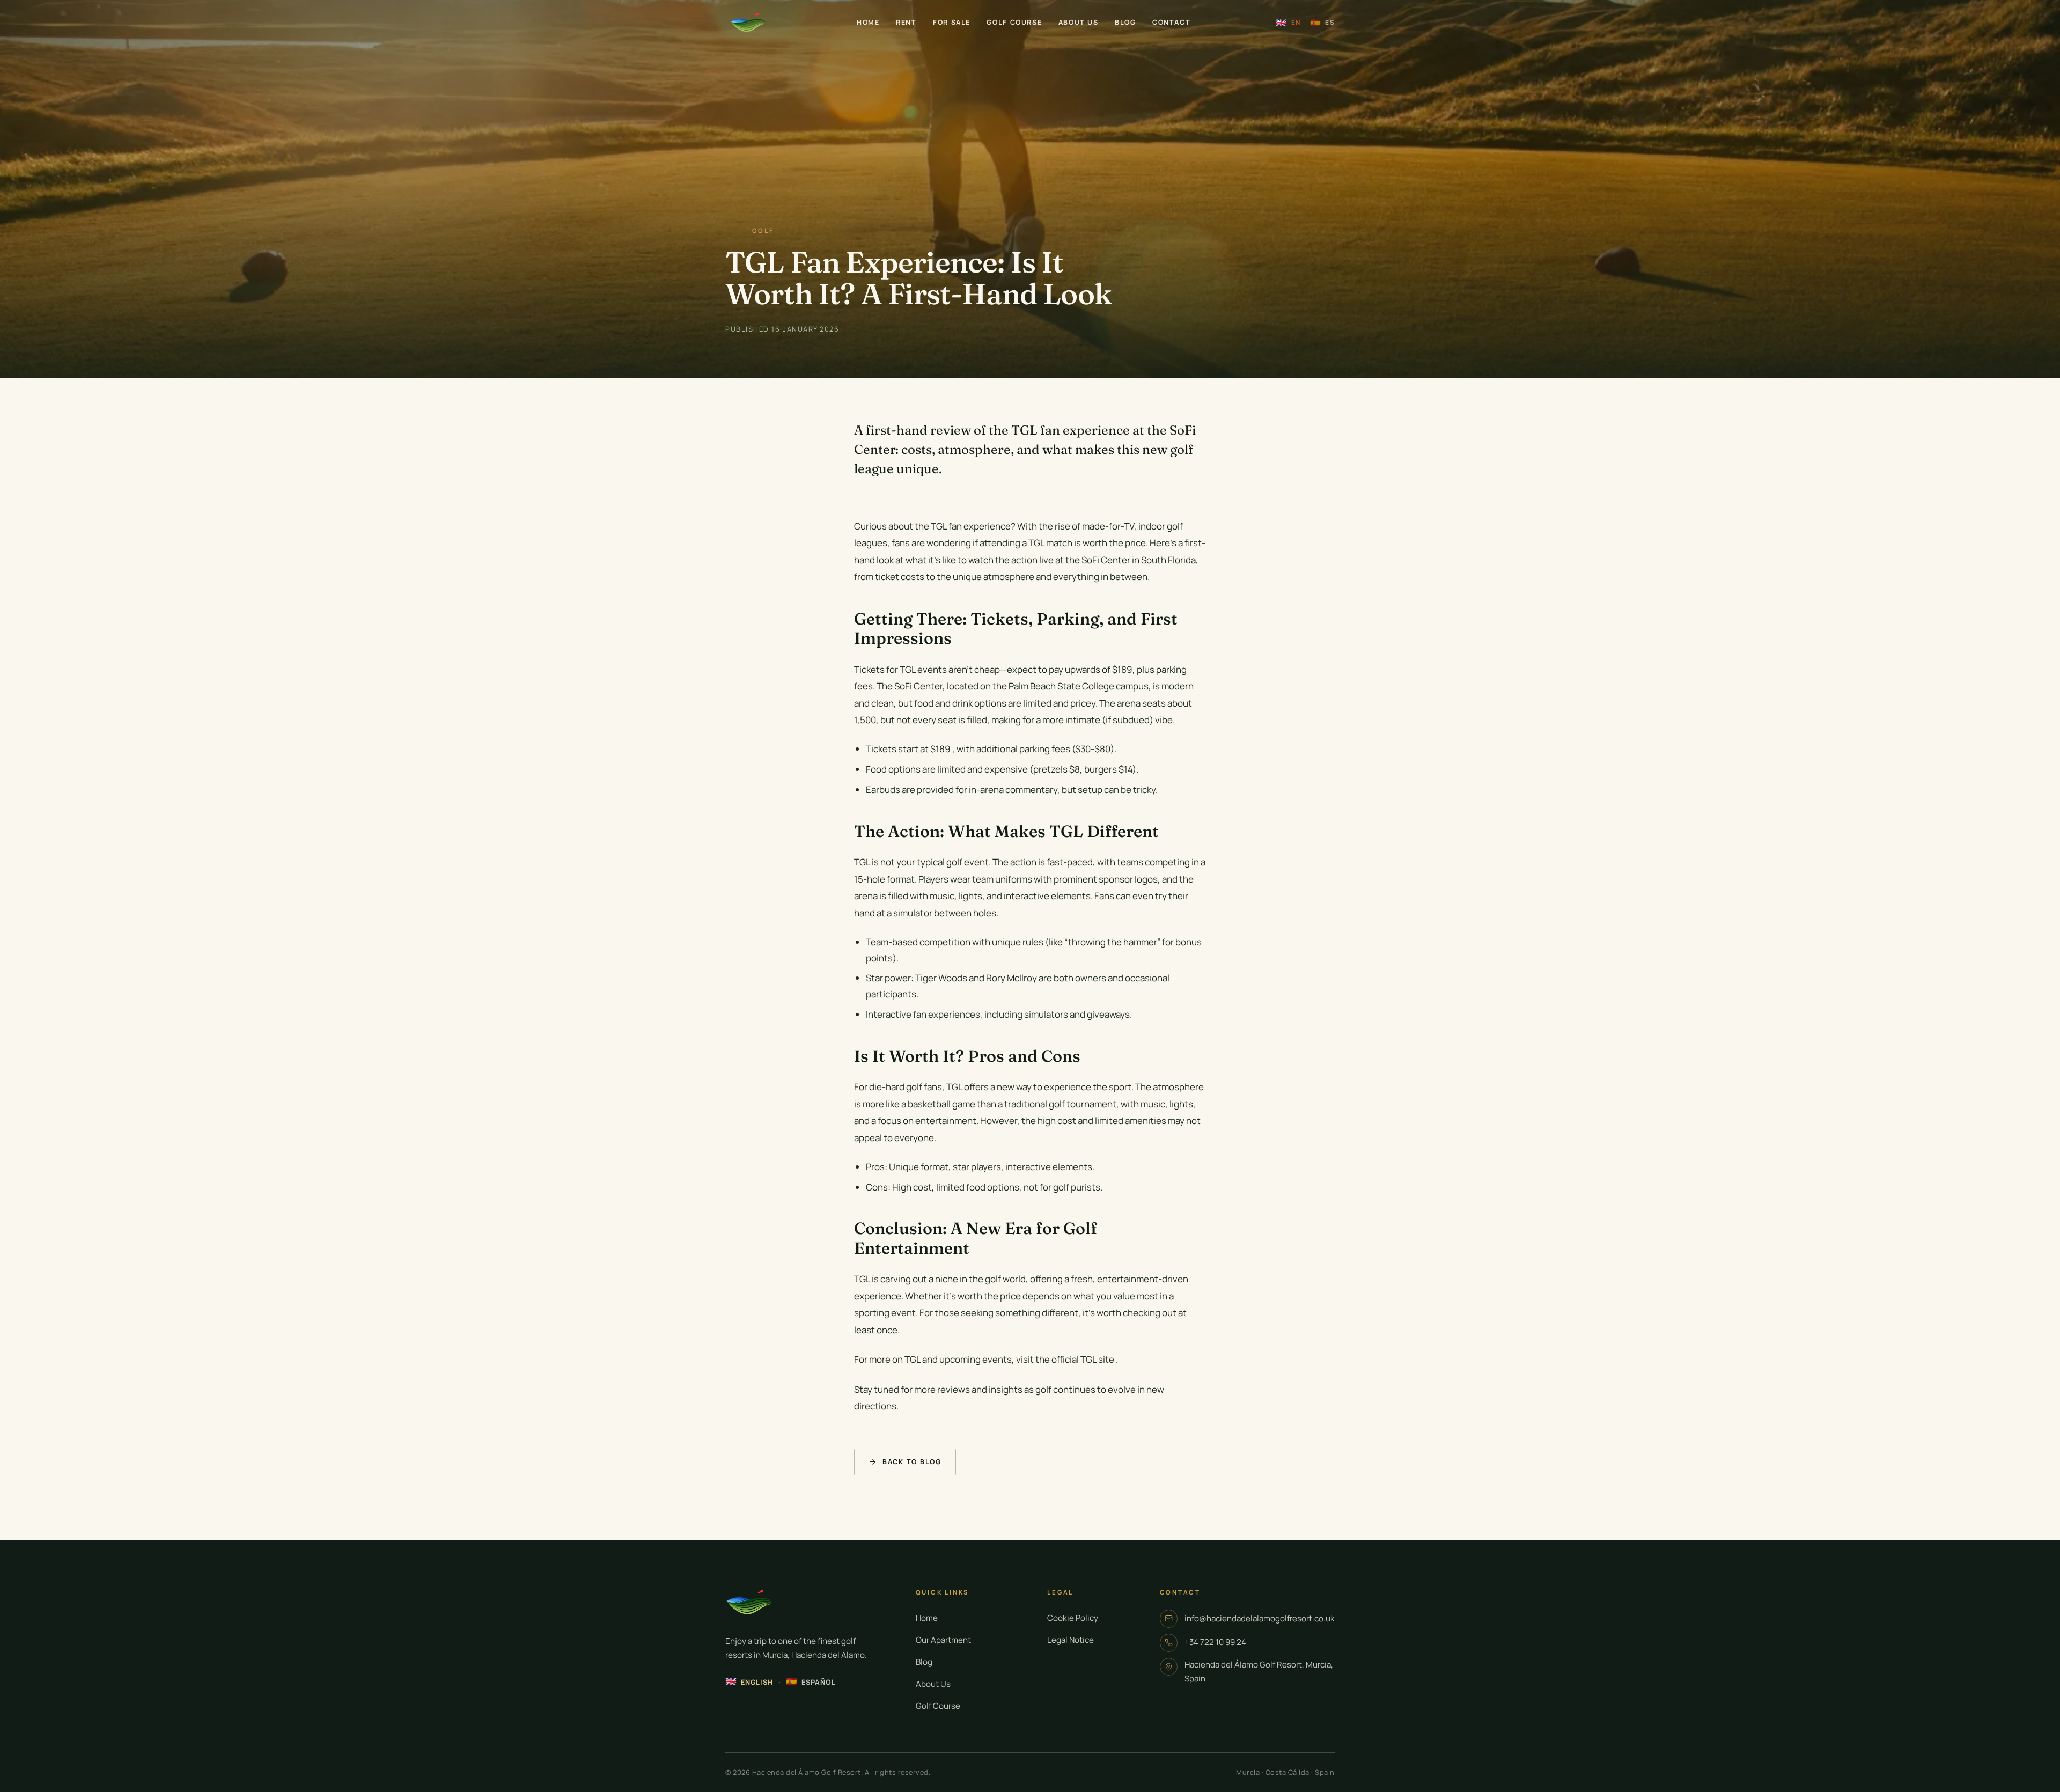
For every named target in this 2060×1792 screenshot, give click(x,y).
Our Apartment (943, 1640)
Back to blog (912, 1462)
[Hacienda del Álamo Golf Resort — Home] (748, 23)
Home (868, 22)
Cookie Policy (1073, 1618)
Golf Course (1014, 22)
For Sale (952, 22)
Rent (906, 22)
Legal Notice (1071, 1640)
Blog (1125, 22)
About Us (1079, 22)
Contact (1171, 22)
